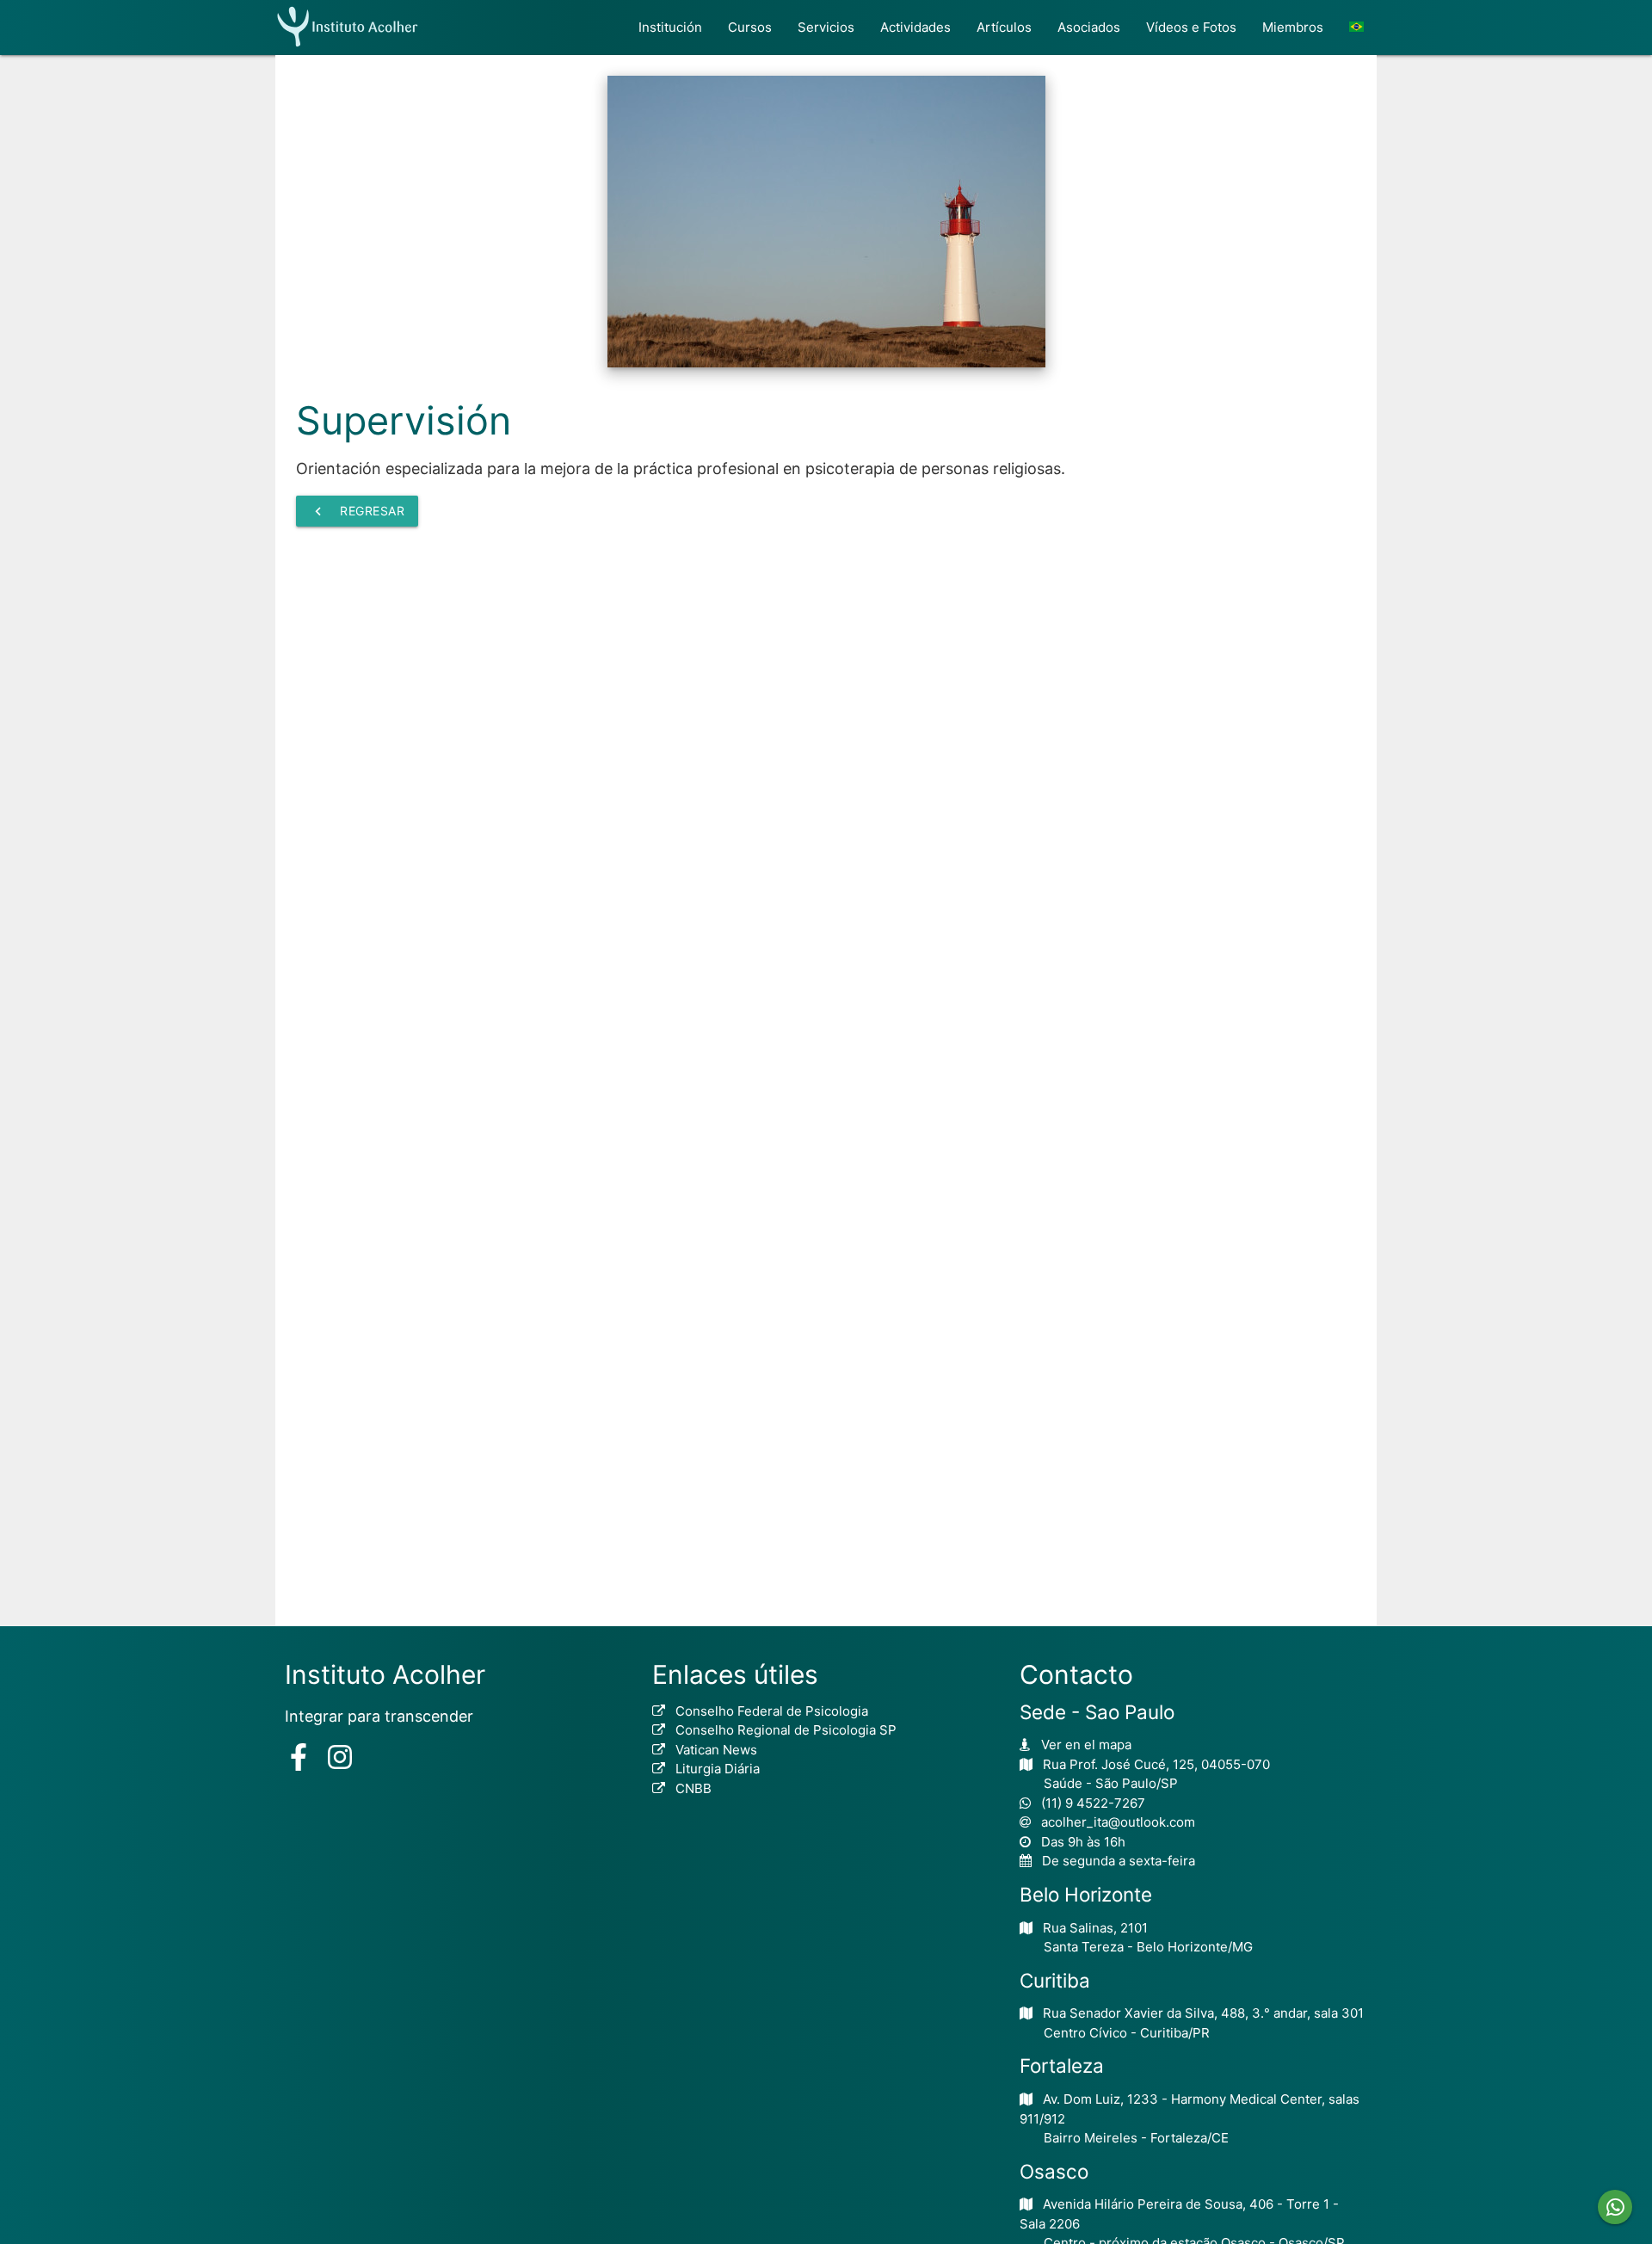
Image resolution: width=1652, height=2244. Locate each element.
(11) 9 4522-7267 (1093, 1803)
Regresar (357, 511)
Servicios (826, 27)
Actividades (915, 27)
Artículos (1004, 27)
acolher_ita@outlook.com (1118, 1822)
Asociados (1089, 27)
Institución (670, 27)
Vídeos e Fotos (1191, 27)
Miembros (1293, 27)
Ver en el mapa (1086, 1745)
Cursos (750, 27)
